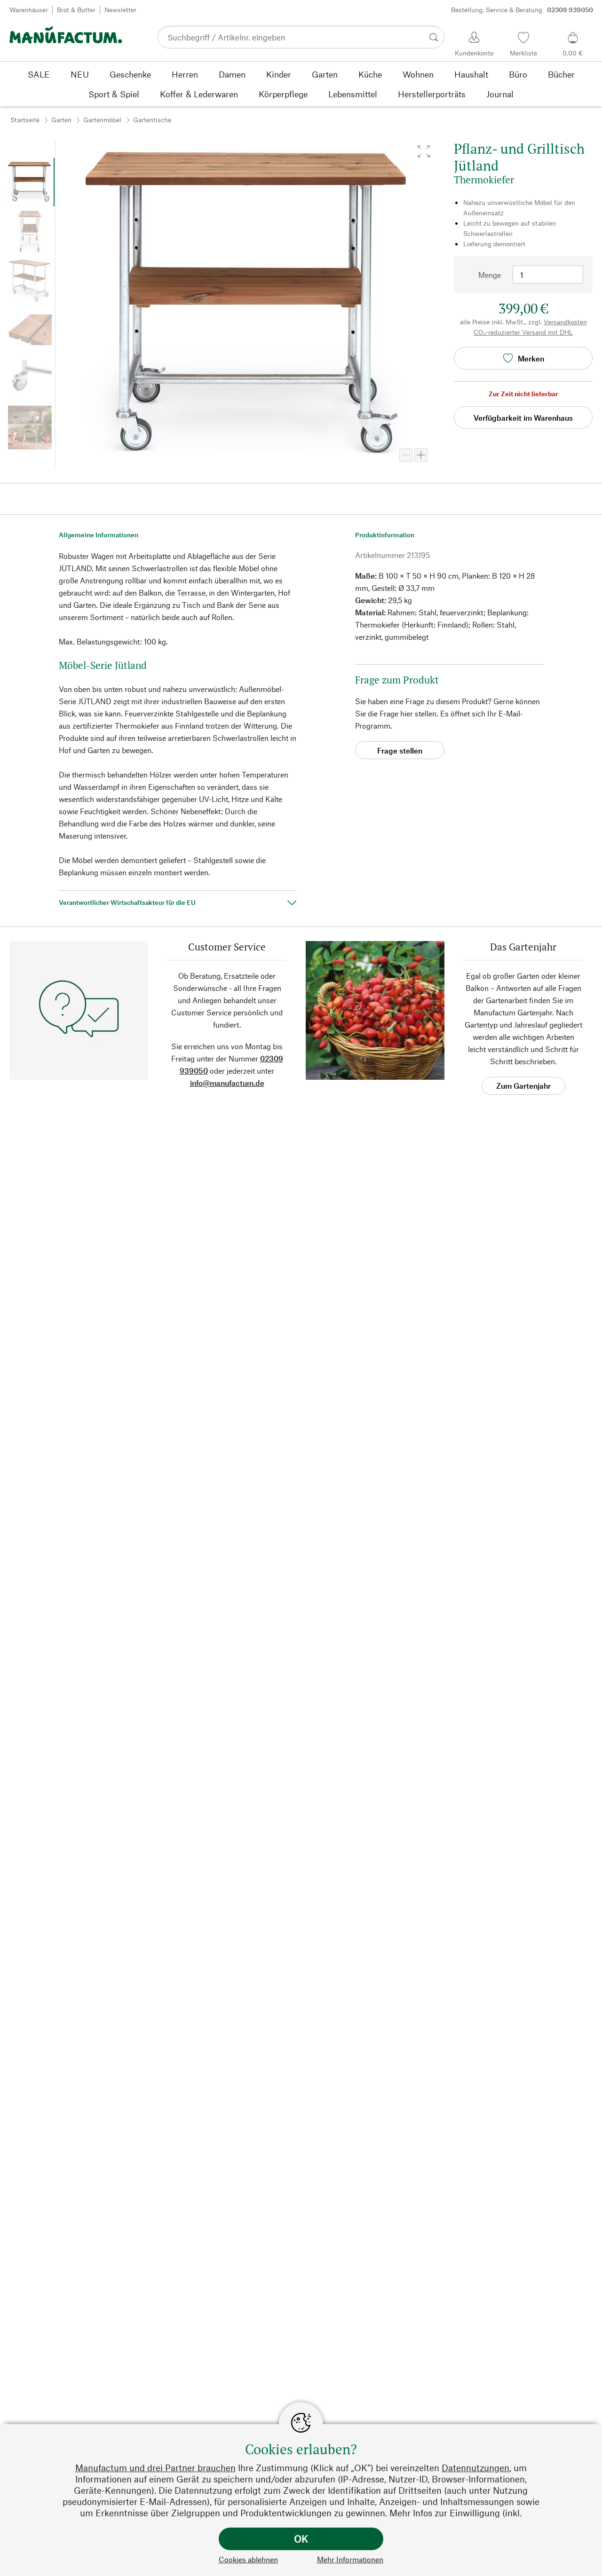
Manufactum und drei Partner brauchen (155, 2468)
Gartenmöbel (102, 120)
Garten (61, 120)
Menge (490, 275)
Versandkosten (565, 322)
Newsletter (120, 10)
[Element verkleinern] (406, 455)
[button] (424, 151)
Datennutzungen (475, 2468)
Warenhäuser (29, 10)
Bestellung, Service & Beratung (522, 10)
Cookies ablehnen (248, 2559)
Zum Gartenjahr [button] (523, 1086)
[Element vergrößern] (421, 455)
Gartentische (152, 120)
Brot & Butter (76, 10)
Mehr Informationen (350, 2559)
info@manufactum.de (227, 1083)
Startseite (25, 120)
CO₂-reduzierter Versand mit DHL (523, 332)
